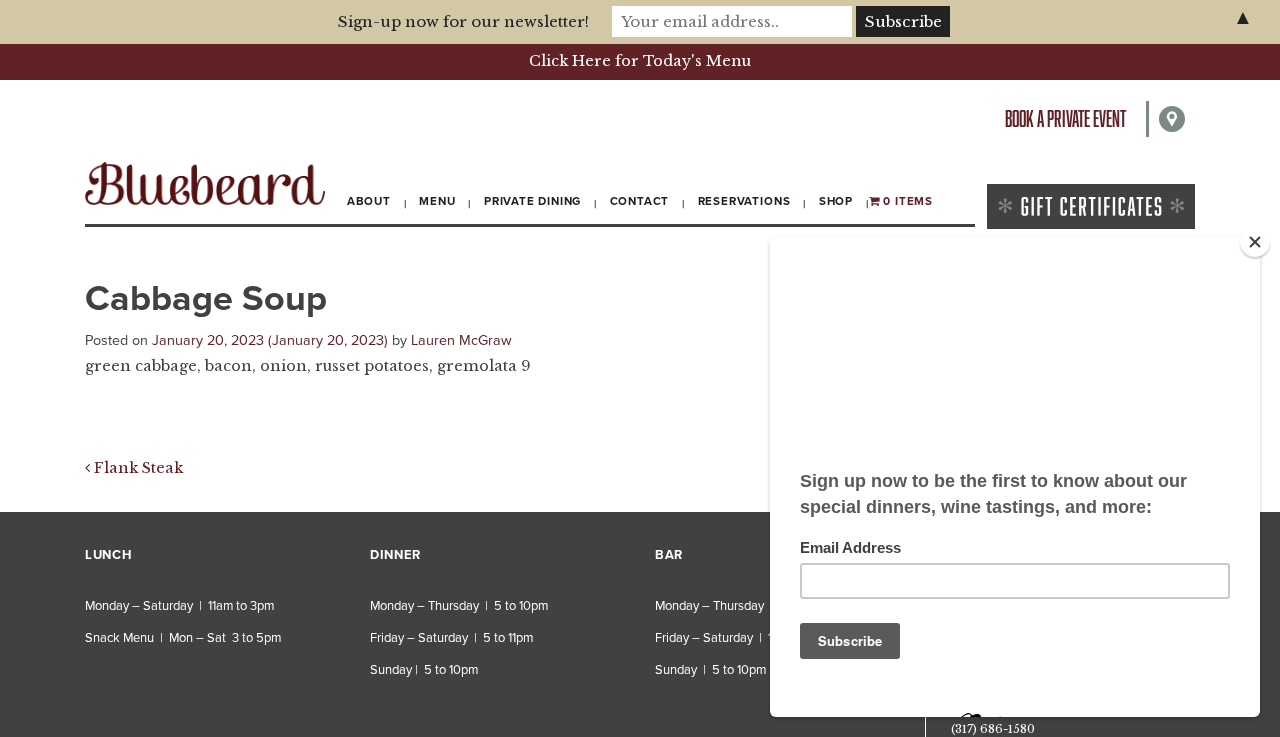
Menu (437, 201)
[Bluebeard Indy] (205, 183)
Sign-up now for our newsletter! (463, 21)
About (369, 201)
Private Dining (532, 201)
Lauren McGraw (461, 340)
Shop (836, 201)
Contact (640, 201)
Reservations (744, 201)
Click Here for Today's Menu (640, 61)
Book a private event (1065, 118)
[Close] (1255, 242)
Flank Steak (136, 468)
